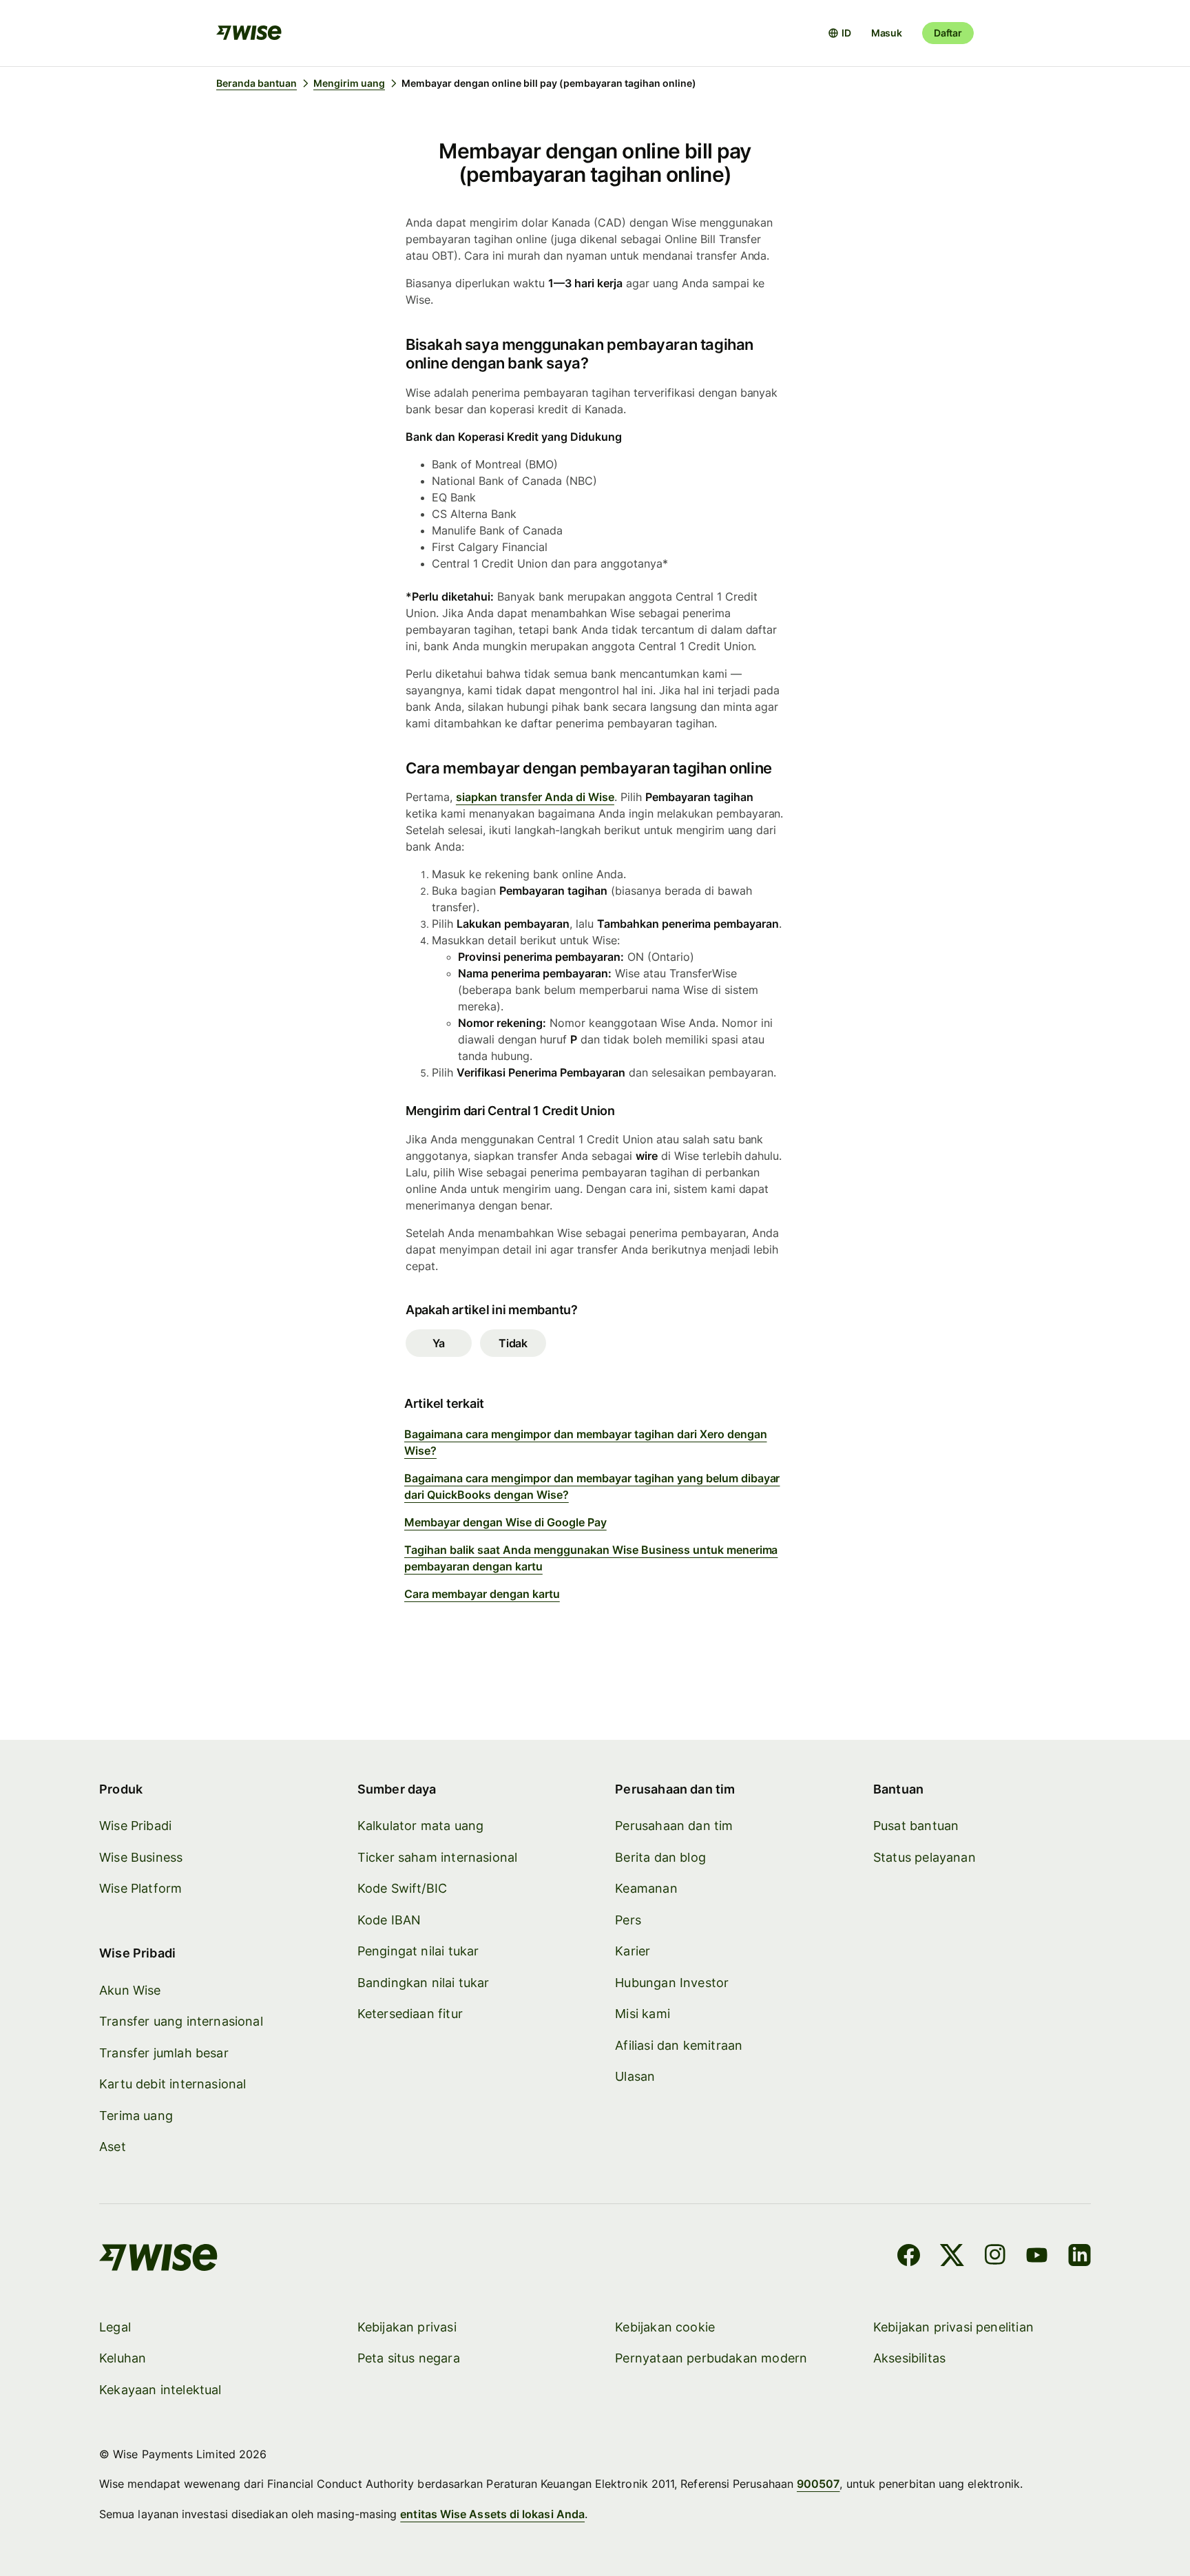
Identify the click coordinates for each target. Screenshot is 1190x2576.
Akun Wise (130, 1990)
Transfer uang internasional (181, 2021)
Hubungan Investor (672, 1983)
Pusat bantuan (916, 1826)
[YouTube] (1037, 2257)
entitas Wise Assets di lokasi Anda (492, 2514)
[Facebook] (909, 2257)
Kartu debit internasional (173, 2084)
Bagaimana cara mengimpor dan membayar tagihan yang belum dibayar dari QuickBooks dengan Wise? (592, 1486)
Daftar (948, 33)
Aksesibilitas (909, 2358)
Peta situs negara (409, 2358)
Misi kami (643, 2014)
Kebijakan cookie (665, 2327)
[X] (952, 2257)
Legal (115, 2327)
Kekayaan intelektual (160, 2390)
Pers (628, 1920)
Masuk (887, 33)
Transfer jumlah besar (164, 2053)
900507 (818, 2484)
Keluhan (123, 2358)
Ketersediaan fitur (410, 2014)
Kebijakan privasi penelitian (953, 2327)
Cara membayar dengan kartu (482, 1594)
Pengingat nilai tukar (418, 1951)
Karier (633, 1951)
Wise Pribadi (135, 1826)
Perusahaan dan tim (674, 1826)
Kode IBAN (389, 1920)
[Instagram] (995, 2257)
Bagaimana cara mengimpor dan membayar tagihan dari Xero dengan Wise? (586, 1442)
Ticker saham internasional (438, 1857)
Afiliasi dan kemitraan (679, 2045)
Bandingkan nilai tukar (424, 1983)
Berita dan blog (660, 1857)
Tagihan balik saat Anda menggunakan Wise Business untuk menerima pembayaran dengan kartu (591, 1558)
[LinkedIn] (1079, 2257)
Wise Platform (140, 1888)
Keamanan (646, 1888)
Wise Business (141, 1857)
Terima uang (136, 2116)
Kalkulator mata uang (421, 1826)
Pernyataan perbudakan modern (711, 2358)
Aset (113, 2147)
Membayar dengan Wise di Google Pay (505, 1522)
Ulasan (635, 2076)
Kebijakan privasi (407, 2327)
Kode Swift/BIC (403, 1888)
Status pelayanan (925, 1857)
